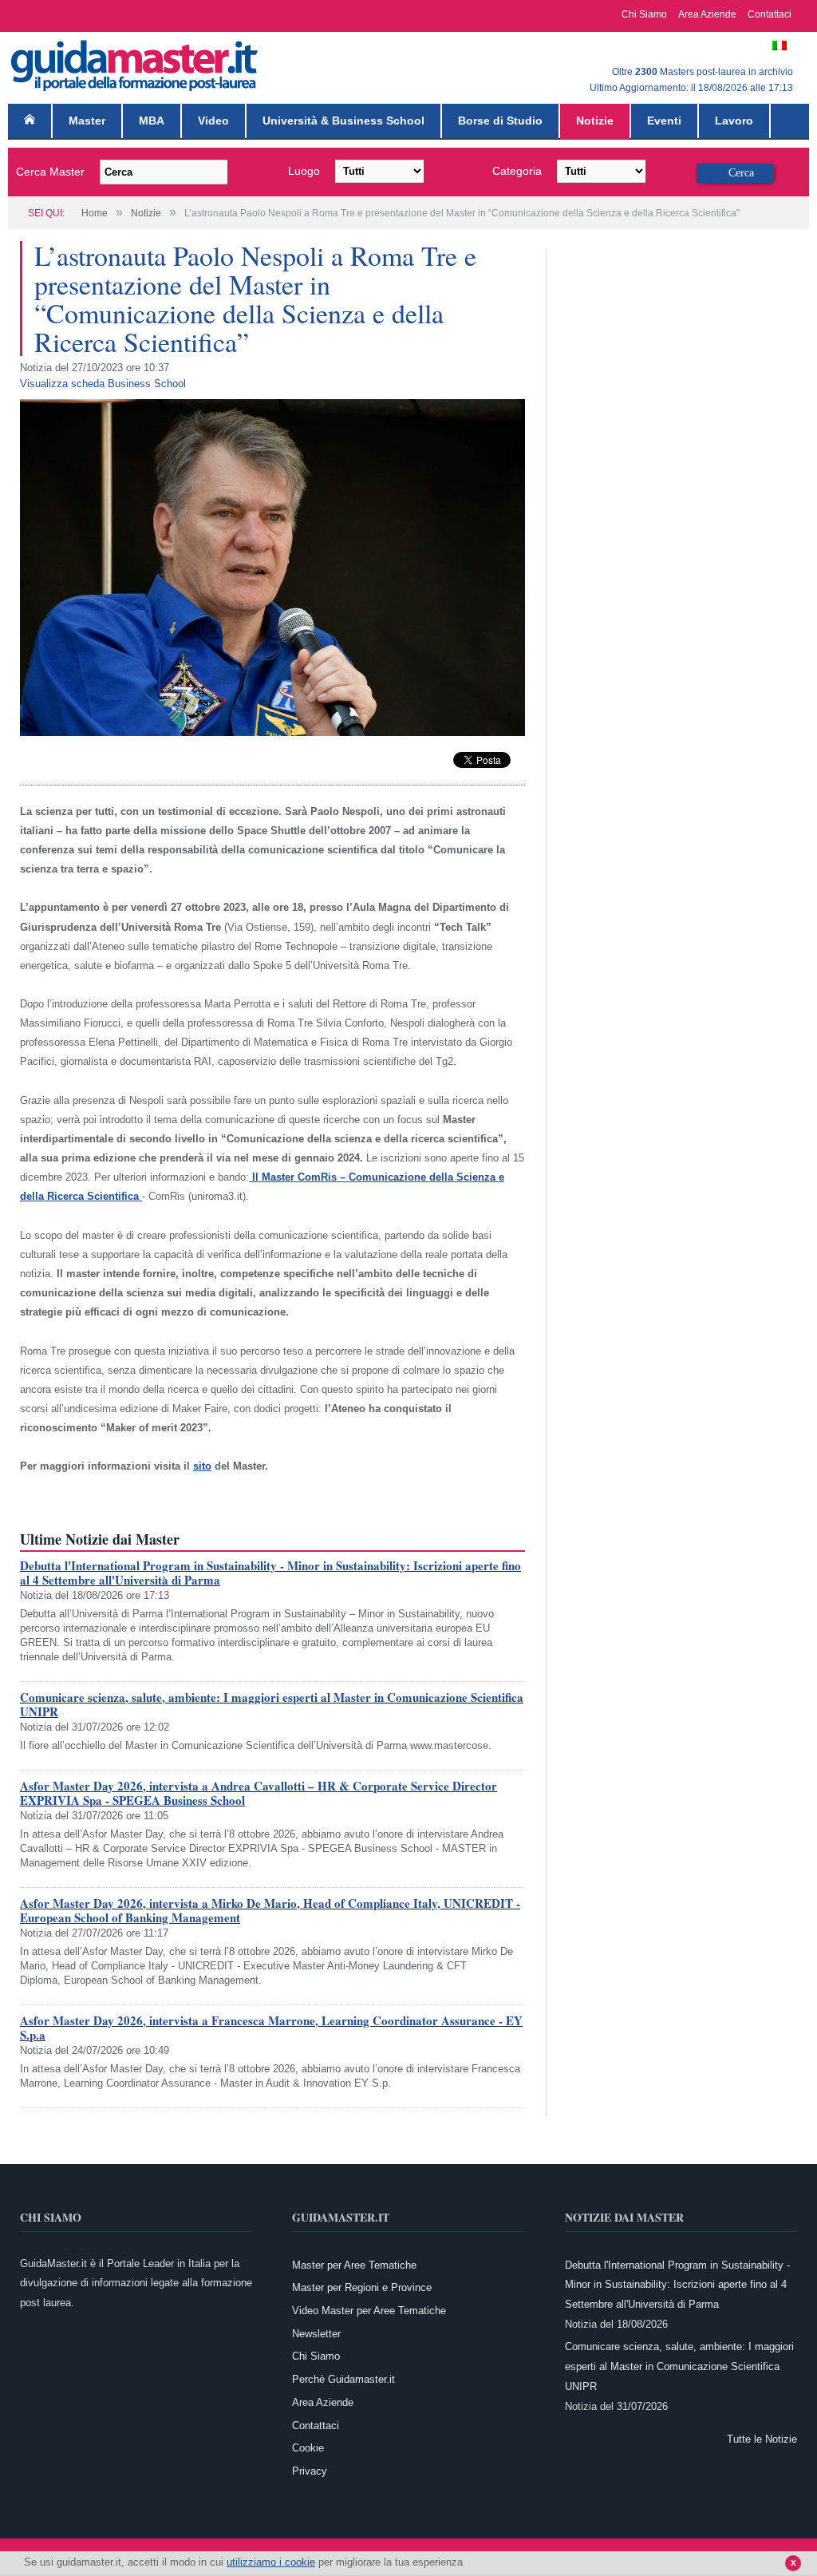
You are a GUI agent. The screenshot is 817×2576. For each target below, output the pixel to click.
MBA (152, 121)
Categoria (517, 171)
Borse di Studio (500, 121)
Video (213, 121)
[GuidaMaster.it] (136, 62)
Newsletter (316, 2334)
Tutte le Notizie (762, 2439)
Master (87, 121)
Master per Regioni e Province (362, 2287)
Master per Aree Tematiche (354, 2265)
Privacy (310, 2471)
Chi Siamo (644, 14)
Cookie (308, 2448)
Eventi (664, 121)
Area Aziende (707, 14)
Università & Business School (343, 121)
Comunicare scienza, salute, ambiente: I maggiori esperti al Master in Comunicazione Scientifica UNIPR (272, 1704)
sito (202, 1466)
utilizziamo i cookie (271, 2562)
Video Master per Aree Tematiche (369, 2311)
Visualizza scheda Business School (103, 384)
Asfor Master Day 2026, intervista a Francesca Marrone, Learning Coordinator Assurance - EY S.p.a (271, 2028)
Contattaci (770, 14)
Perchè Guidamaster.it (343, 2379)
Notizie (595, 121)
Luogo (304, 171)
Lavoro (734, 121)
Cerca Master (50, 172)
